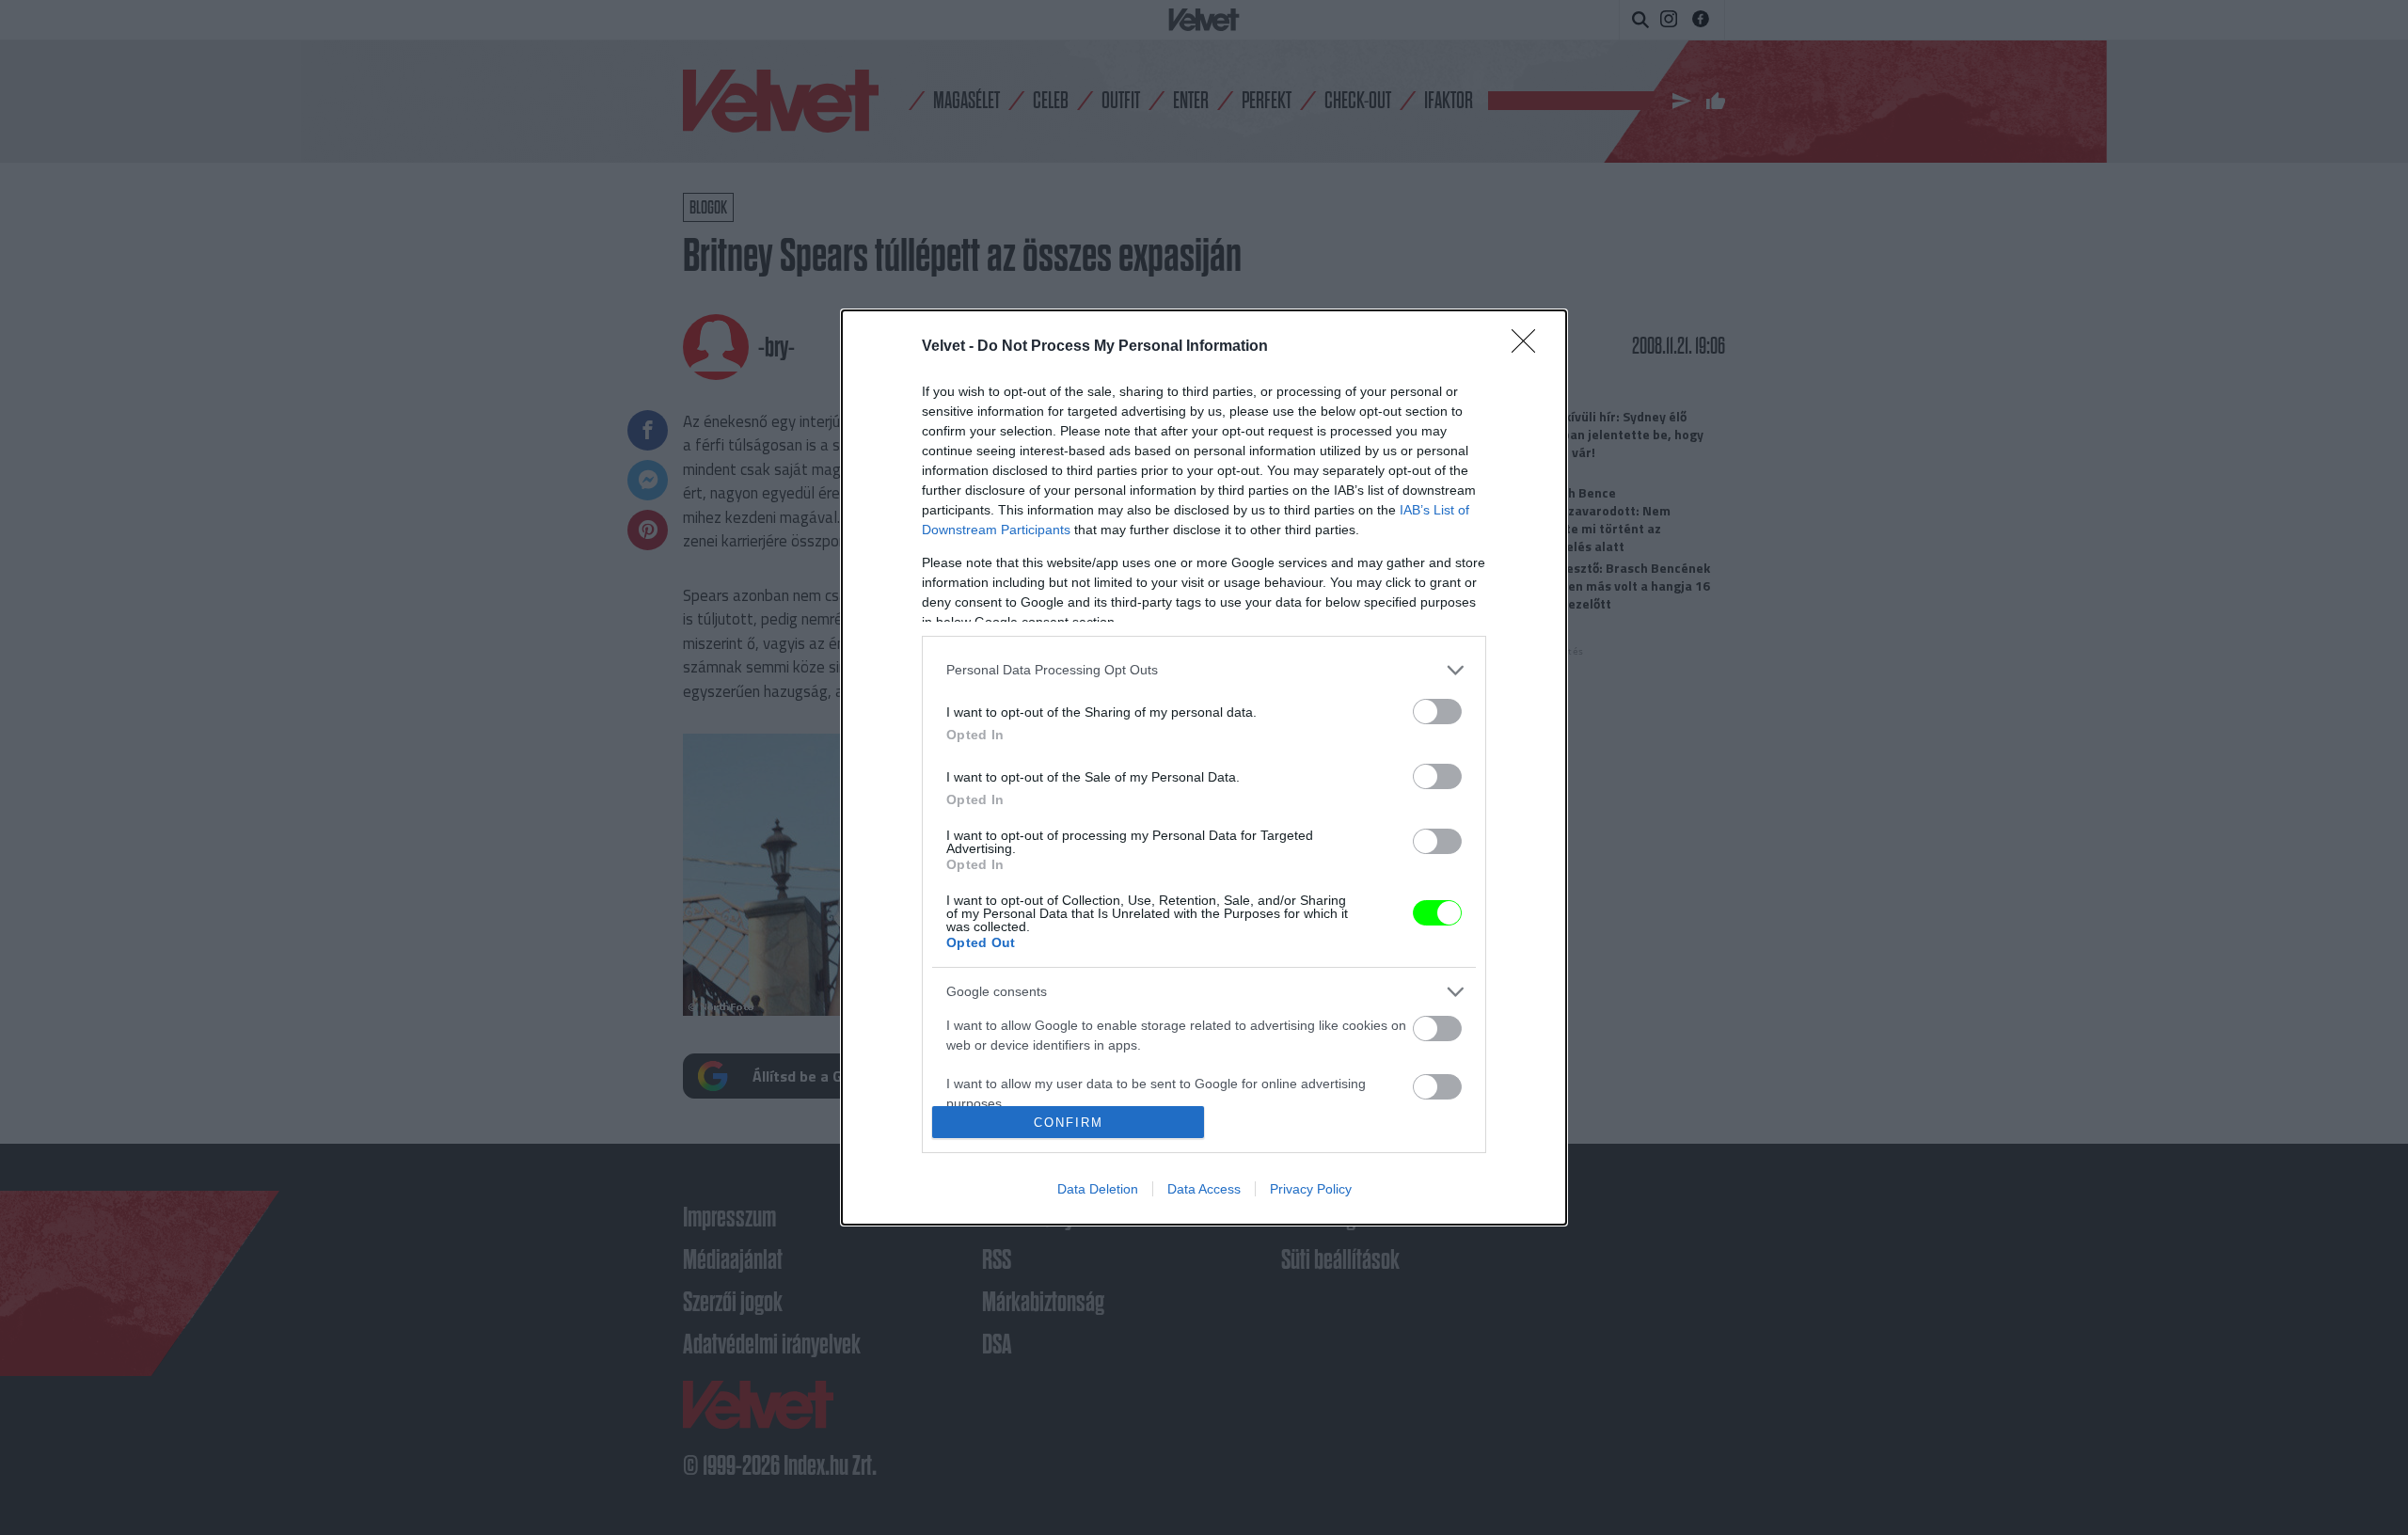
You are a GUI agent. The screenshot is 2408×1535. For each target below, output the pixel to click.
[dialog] (1204, 768)
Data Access (1204, 1189)
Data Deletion (1098, 1189)
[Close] (1529, 347)
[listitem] (1204, 670)
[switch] (1437, 712)
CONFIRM (1069, 1123)
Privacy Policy (1311, 1189)
